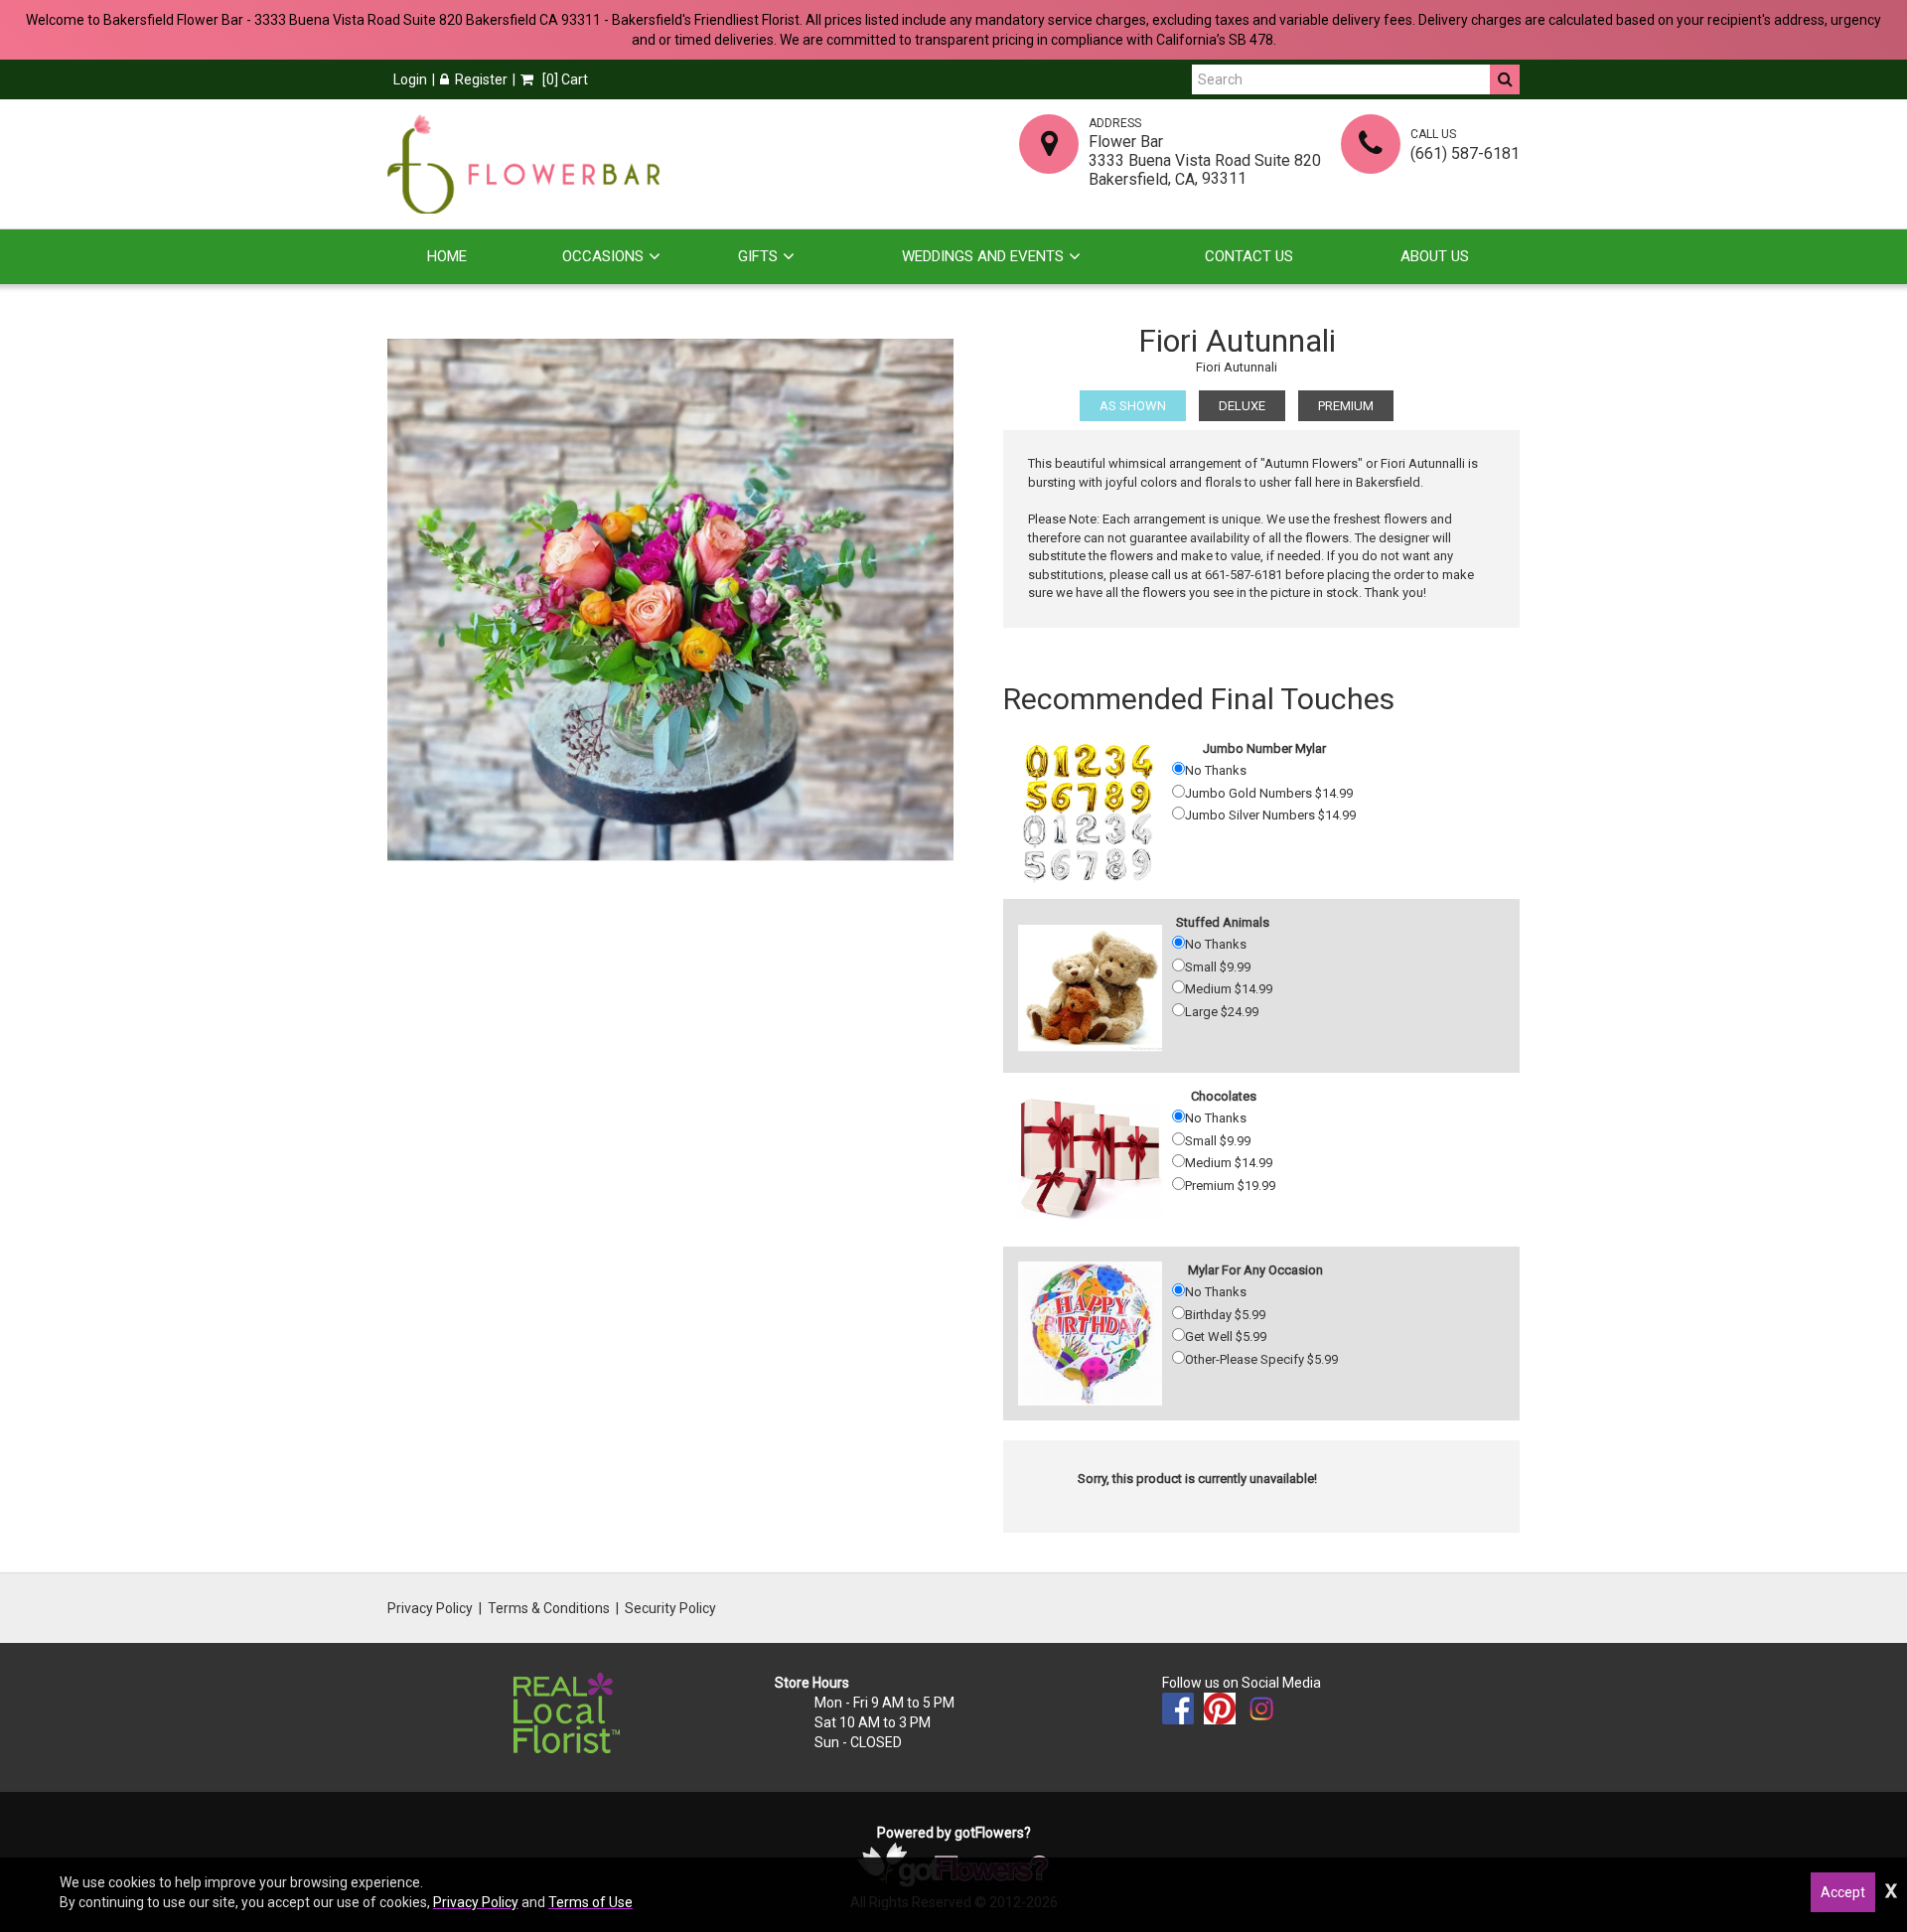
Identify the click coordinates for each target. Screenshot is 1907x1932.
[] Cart (564, 79)
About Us (1435, 256)
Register (481, 79)
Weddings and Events (983, 256)
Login (410, 79)
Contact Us (1249, 256)
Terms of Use (590, 1902)
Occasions (603, 256)
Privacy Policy (430, 1608)
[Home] (523, 164)
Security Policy (670, 1608)
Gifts (758, 256)
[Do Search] (1505, 79)
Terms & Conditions (549, 1608)
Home (447, 256)
